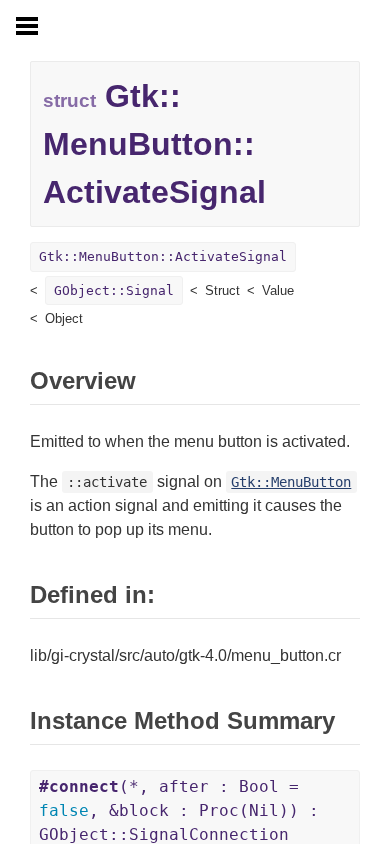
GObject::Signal (114, 290)
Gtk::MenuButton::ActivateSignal (163, 256)
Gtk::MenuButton (291, 482)
